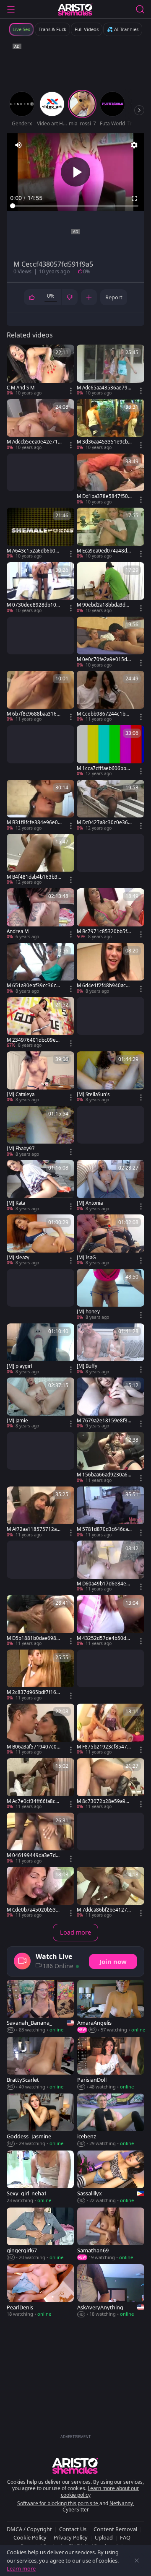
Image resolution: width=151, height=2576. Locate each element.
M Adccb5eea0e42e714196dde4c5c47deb (34, 442)
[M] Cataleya (21, 1095)
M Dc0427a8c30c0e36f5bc (103, 822)
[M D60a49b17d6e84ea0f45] (111, 1567)
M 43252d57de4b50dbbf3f (103, 1638)
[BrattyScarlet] (40, 2064)
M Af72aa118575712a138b (33, 1529)
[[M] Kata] (40, 1186)
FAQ (125, 2537)
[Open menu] (11, 9)
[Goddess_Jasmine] (40, 2120)
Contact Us (73, 2529)
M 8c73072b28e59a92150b (104, 1801)
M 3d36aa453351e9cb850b (104, 442)
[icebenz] (111, 2120)
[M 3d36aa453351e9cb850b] (111, 425)
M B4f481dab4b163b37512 (34, 877)
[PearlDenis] (40, 2291)
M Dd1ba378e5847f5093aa (104, 496)
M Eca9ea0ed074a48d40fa (103, 551)
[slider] (75, 206)
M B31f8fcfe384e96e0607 (34, 822)
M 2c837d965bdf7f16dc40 (34, 1692)
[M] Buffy (87, 1366)
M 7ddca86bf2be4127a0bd (103, 1910)
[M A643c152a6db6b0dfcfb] (40, 534)
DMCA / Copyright (29, 2529)
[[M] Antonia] (111, 1186)
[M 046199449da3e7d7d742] (40, 1839)
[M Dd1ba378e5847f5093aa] (111, 480)
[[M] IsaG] (111, 1240)
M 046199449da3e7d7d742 (34, 1855)
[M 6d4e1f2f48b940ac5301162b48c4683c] (111, 969)
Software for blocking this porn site (58, 2503)
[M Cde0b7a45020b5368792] (40, 1893)
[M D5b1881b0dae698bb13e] (40, 1621)
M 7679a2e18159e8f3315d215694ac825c (104, 1421)
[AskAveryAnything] (111, 2291)
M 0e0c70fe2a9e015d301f (103, 659)
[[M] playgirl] (40, 1349)
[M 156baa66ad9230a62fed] (111, 1458)
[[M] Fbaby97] (40, 1132)
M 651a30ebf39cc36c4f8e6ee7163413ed (34, 986)
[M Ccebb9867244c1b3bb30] (111, 697)
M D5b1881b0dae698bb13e (33, 1638)
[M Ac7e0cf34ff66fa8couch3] (40, 1784)
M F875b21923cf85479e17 (103, 1747)
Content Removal (115, 2529)
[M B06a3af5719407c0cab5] (40, 1730)
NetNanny (121, 2503)
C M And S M (21, 388)
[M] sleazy (18, 1258)
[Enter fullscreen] (134, 198)
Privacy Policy (71, 2537)
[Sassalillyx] (111, 2177)
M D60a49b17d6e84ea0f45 (104, 1584)
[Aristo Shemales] (75, 9)
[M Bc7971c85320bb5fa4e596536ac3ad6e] (111, 914)
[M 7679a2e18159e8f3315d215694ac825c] (111, 1403)
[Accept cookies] (137, 2560)
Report (114, 297)
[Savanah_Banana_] (40, 2007)
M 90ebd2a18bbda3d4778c (104, 605)
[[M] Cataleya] (40, 1077)
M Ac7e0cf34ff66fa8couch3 (34, 1801)
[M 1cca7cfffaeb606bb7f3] (111, 751)
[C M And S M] (40, 371)
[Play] (75, 172)
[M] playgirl (20, 1366)
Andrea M (18, 931)
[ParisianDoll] (111, 2064)
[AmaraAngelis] (111, 2007)
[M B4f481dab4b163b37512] (40, 860)
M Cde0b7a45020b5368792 (34, 1910)
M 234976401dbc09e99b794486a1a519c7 (34, 1040)
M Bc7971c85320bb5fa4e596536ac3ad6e (103, 931)
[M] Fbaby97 (21, 1149)
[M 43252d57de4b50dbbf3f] (111, 1621)
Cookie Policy (30, 2537)
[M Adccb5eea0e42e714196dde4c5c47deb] (40, 425)
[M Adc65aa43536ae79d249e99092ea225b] (111, 371)
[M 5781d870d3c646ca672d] (111, 1512)
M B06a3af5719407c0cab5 (34, 1747)
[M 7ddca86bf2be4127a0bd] (111, 1893)
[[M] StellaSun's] (111, 1077)
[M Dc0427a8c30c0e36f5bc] (111, 806)
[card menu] (71, 391)
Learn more (21, 2568)
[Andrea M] (40, 914)
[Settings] (134, 145)
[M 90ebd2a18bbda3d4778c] (111, 588)
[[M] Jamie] (40, 1403)
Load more (75, 1932)
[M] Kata (16, 1203)
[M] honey (88, 1312)
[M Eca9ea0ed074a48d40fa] (111, 534)
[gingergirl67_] (40, 2234)
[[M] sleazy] (40, 1240)
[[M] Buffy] (111, 1349)
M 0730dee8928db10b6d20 (33, 605)
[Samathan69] (111, 2234)
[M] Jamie (17, 1421)
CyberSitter (76, 2510)
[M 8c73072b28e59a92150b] (111, 1784)
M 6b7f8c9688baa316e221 (33, 714)
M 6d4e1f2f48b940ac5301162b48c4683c (104, 986)
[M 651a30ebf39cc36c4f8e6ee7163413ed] (40, 969)
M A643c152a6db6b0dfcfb (33, 551)
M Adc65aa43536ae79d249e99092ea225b (104, 388)
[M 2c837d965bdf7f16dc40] (40, 1676)
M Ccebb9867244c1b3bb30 (104, 714)
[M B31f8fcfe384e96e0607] (40, 806)
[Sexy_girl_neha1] (40, 2177)
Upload (104, 2537)
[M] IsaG (86, 1258)
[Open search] (140, 9)
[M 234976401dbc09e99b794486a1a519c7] (40, 1023)
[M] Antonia (90, 1203)
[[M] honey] (111, 1295)
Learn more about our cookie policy (100, 2492)
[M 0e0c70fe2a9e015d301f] (111, 643)
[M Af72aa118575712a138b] (40, 1512)
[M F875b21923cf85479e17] (111, 1730)
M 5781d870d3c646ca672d (104, 1529)
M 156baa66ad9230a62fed (104, 1475)
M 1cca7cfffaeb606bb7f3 (104, 768)
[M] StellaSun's (93, 1095)
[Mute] (18, 145)
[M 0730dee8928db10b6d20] (40, 588)
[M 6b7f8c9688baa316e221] (40, 697)
